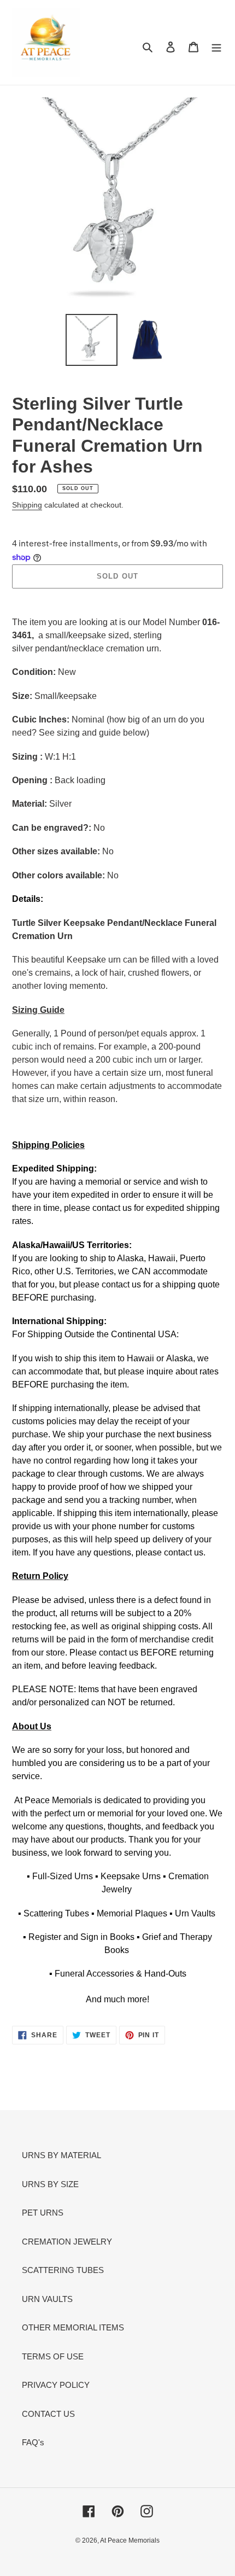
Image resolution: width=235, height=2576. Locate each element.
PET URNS (43, 2213)
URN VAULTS (47, 2299)
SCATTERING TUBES (63, 2270)
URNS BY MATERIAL (61, 2155)
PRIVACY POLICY (56, 2385)
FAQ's (33, 2442)
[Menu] (216, 47)
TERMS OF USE (53, 2356)
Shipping (27, 505)
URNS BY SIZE (50, 2184)
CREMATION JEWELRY (67, 2242)
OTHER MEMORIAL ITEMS (73, 2327)
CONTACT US (48, 2414)
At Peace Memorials (130, 2540)
